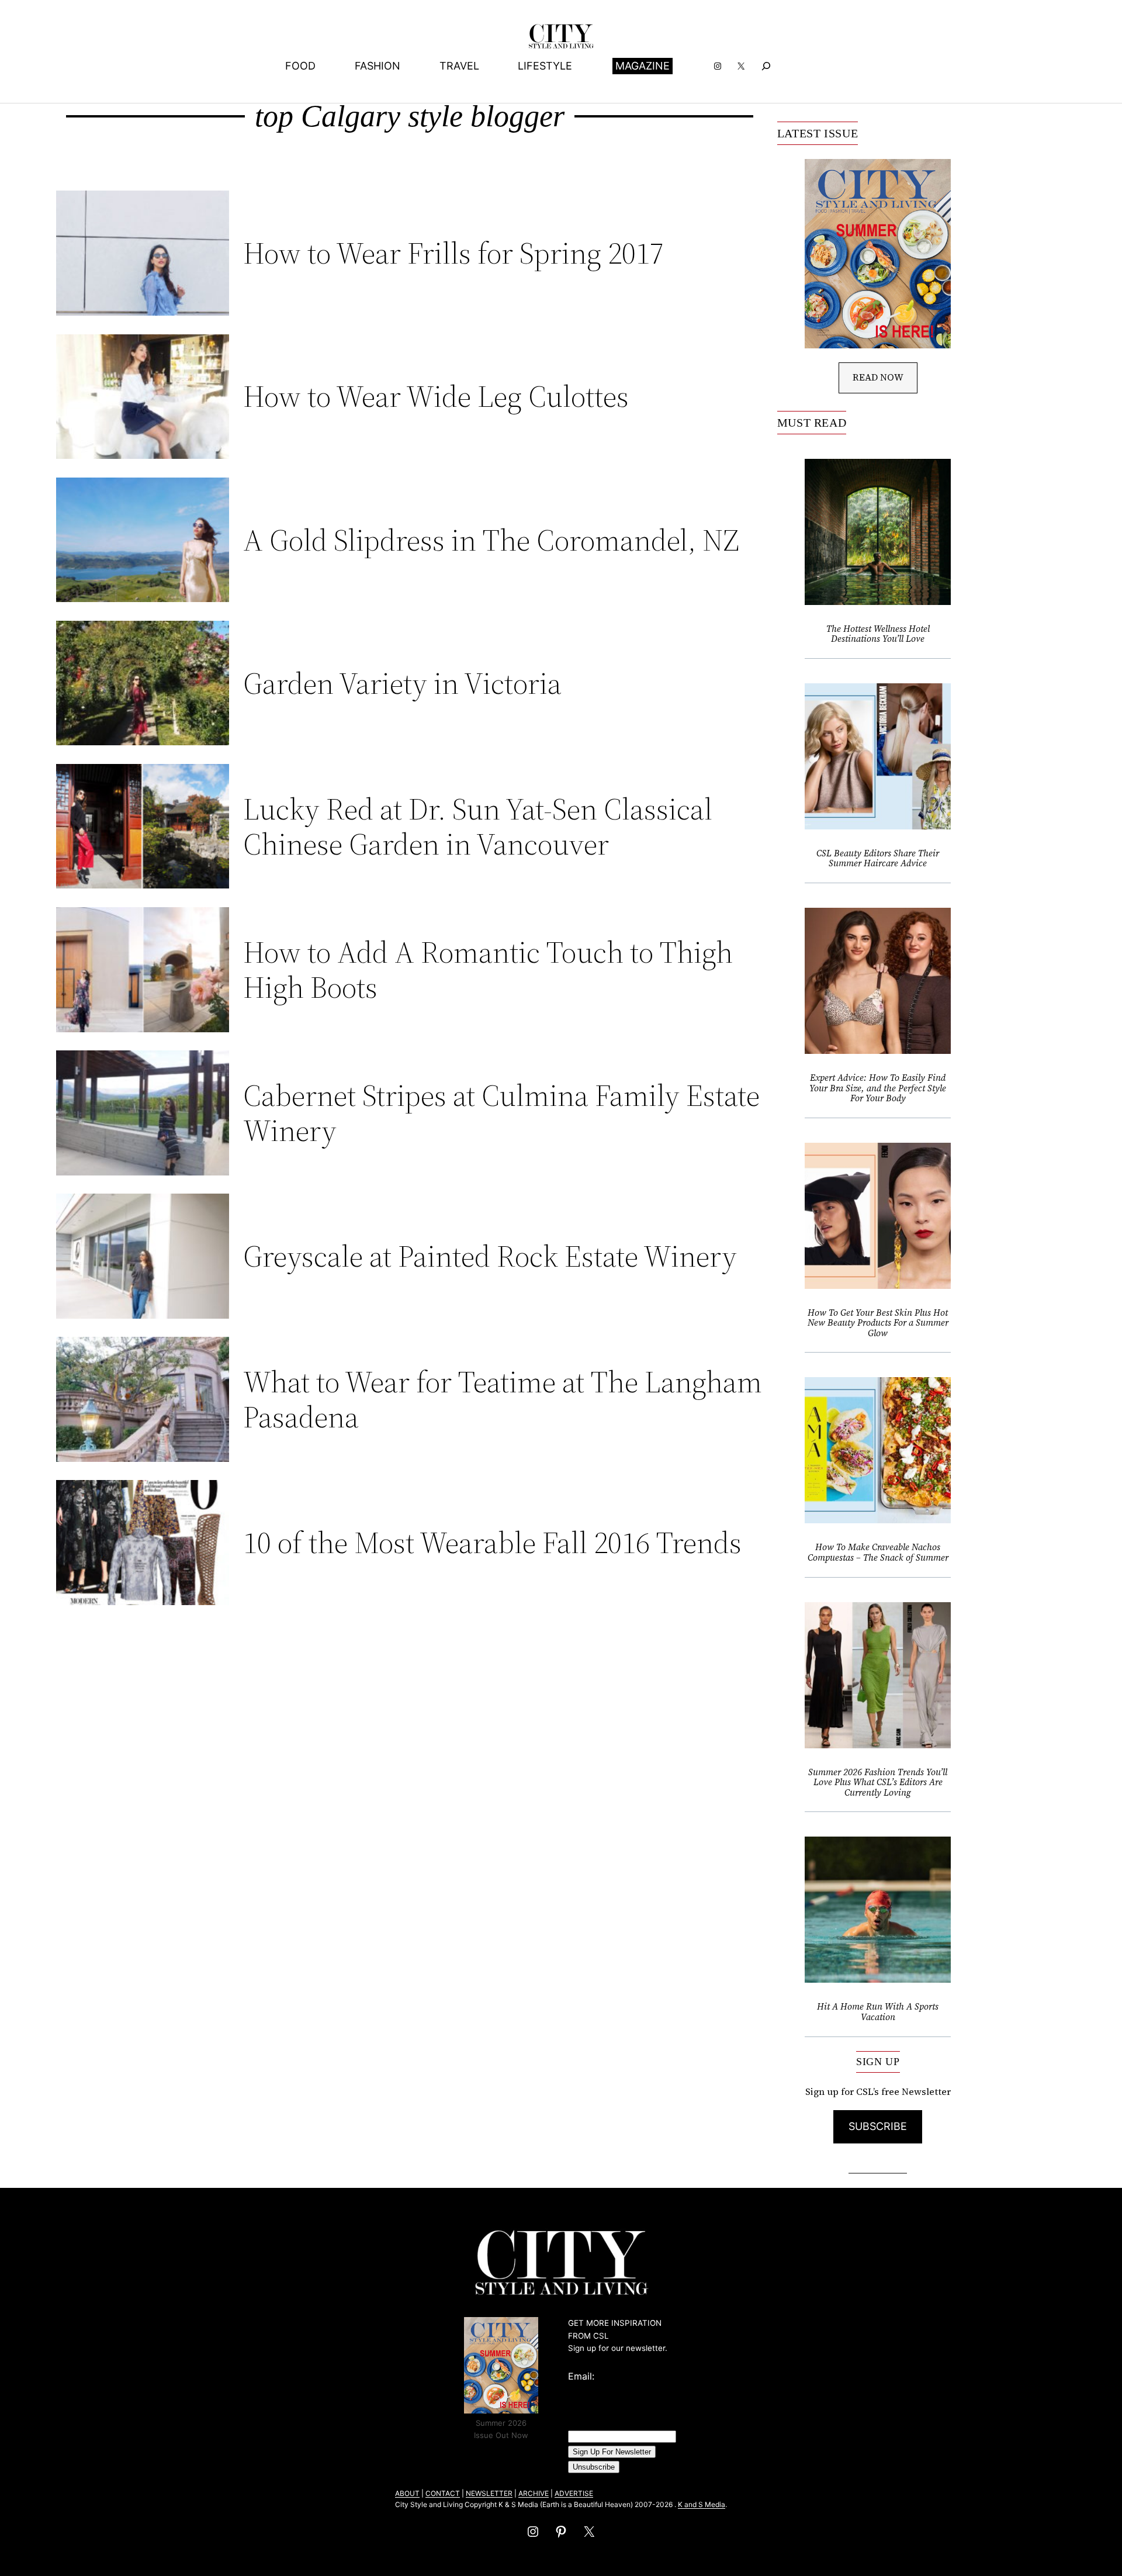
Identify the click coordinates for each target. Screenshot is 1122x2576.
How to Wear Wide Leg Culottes (436, 396)
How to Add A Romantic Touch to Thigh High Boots (488, 970)
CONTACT (443, 2493)
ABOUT (407, 2493)
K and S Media (702, 2504)
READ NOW (878, 377)
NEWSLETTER (489, 2493)
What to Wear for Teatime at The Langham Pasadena (503, 1399)
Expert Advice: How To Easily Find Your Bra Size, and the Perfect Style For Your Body (878, 1088)
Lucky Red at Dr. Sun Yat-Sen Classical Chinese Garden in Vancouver (478, 827)
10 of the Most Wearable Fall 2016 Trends (492, 1543)
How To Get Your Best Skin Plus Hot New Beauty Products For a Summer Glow (878, 1323)
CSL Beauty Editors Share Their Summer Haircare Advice (878, 858)
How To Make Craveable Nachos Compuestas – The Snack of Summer (878, 1552)
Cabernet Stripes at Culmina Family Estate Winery (501, 1113)
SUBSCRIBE (878, 2126)
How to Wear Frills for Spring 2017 (453, 253)
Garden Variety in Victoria (402, 683)
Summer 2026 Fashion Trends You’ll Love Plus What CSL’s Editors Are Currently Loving (878, 1783)
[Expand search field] (766, 66)
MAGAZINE (643, 66)
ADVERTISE (574, 2493)
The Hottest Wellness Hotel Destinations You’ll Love (878, 634)
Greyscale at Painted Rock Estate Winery (490, 1256)
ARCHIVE (534, 2493)
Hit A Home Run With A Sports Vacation (878, 2012)
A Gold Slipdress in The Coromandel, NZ (491, 540)
